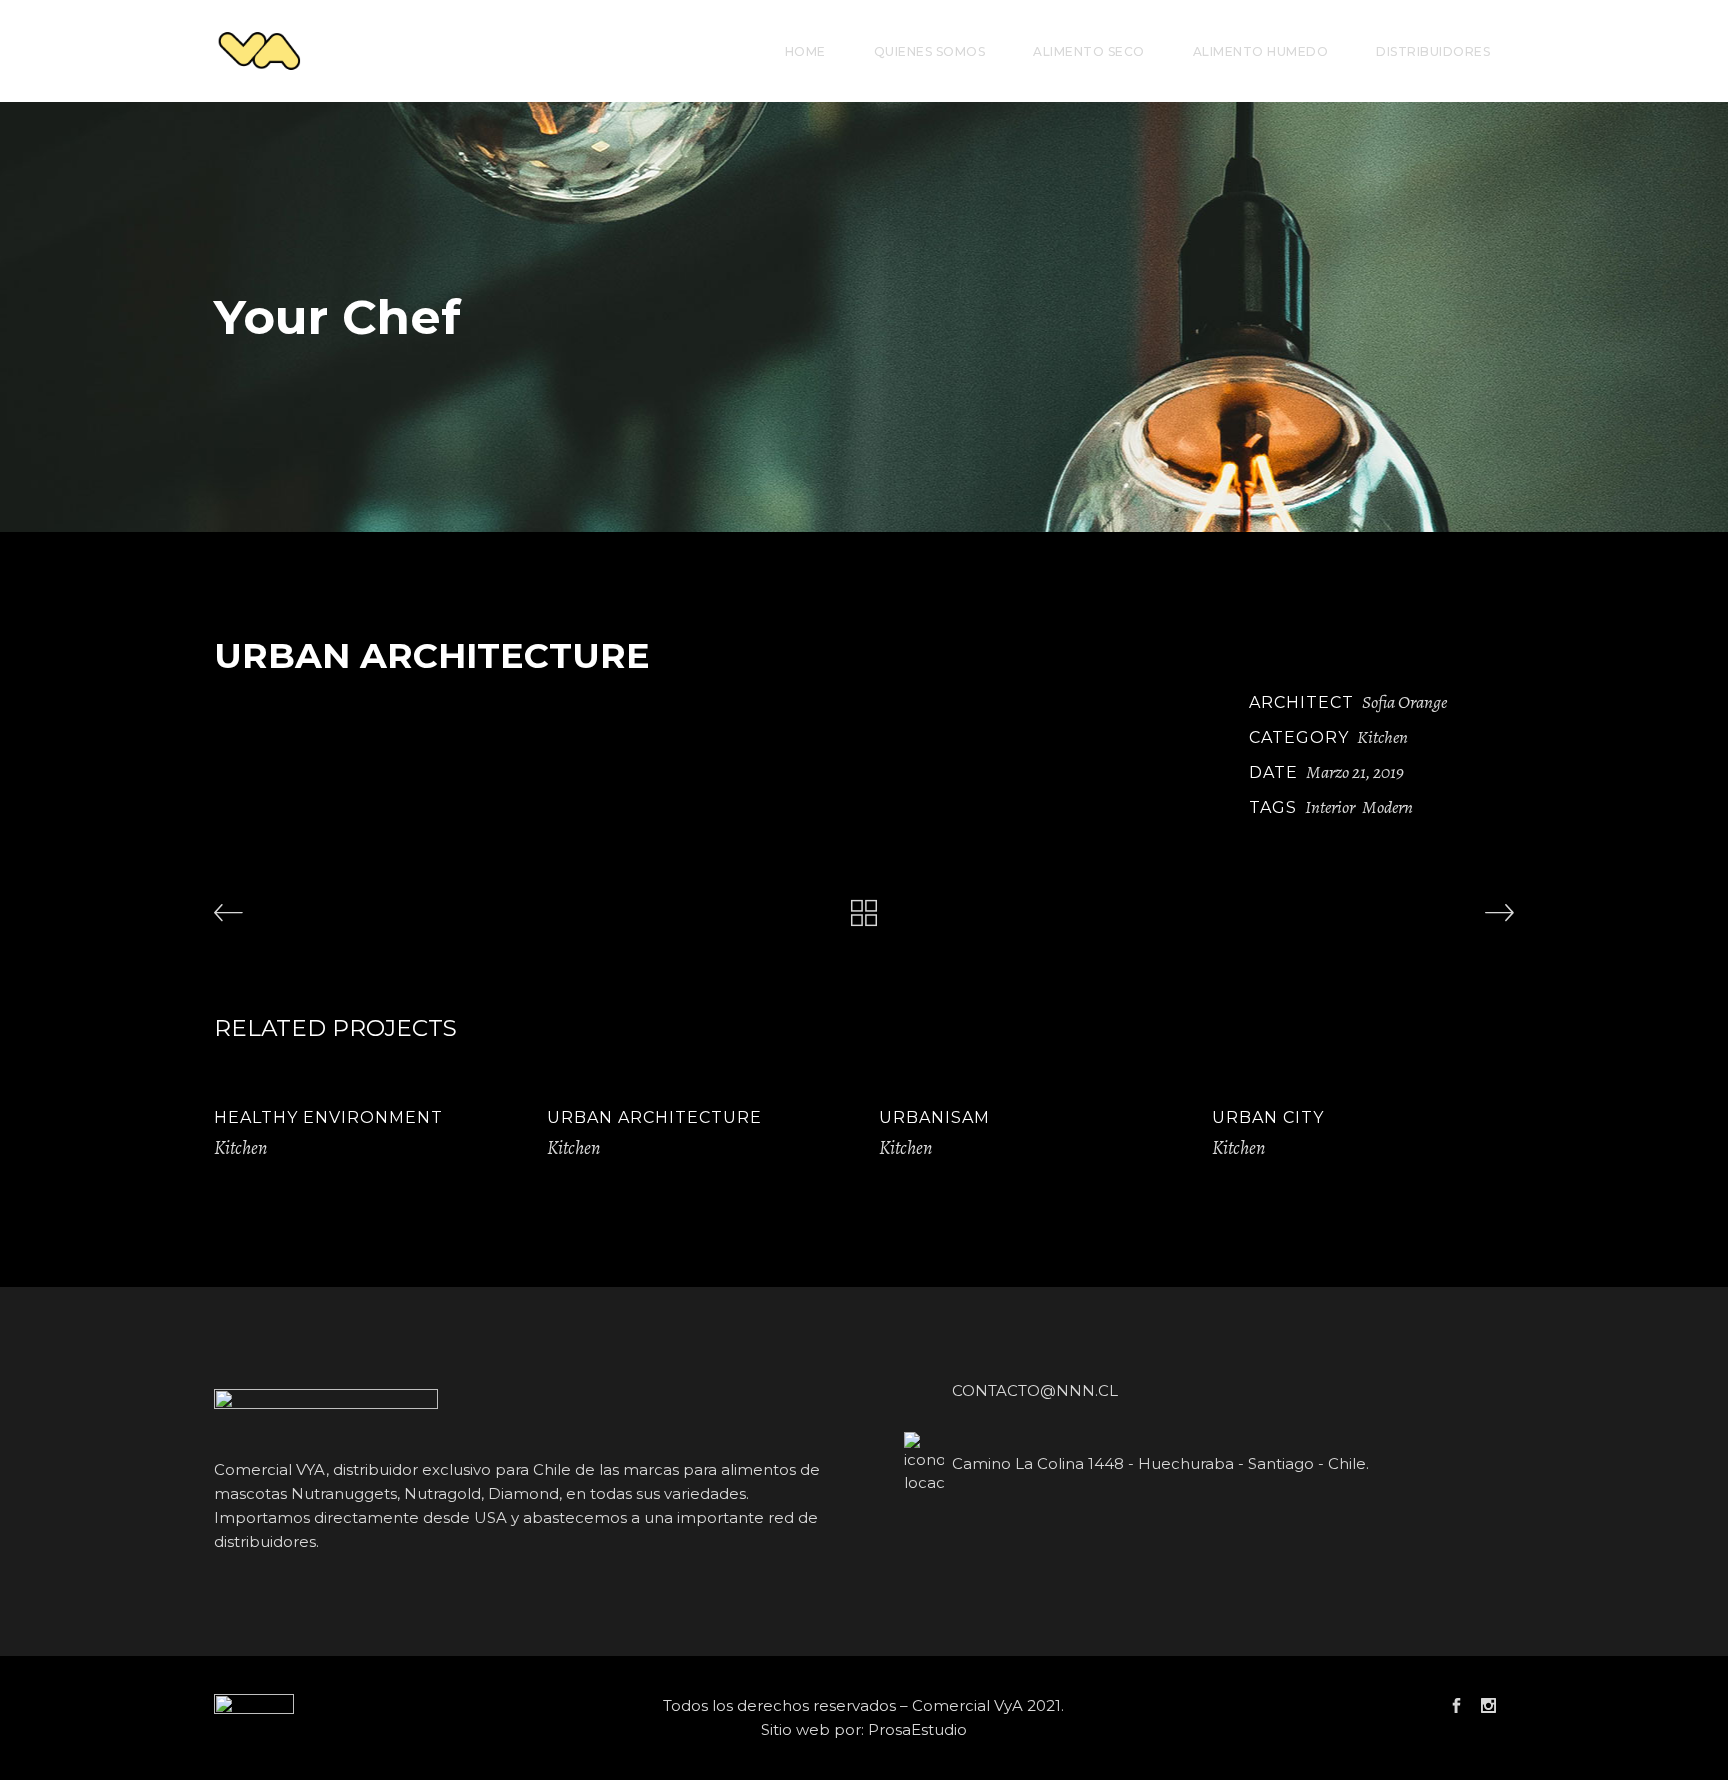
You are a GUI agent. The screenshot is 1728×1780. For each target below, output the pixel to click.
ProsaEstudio (917, 1729)
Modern (1387, 807)
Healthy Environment (328, 1117)
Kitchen (1382, 737)
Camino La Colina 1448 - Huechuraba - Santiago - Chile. (1160, 1463)
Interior (1330, 807)
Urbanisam (934, 1117)
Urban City (1268, 1117)
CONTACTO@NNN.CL (1035, 1390)
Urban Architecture (654, 1117)
